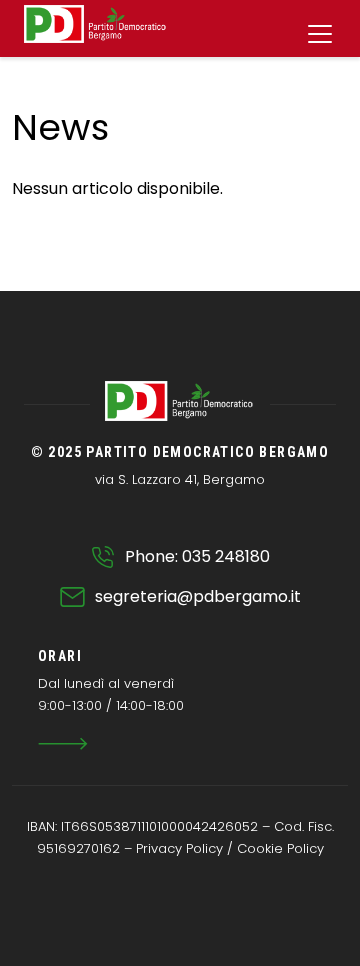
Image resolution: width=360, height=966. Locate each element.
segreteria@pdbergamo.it (198, 596)
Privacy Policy (179, 848)
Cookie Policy (280, 848)
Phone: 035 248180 (197, 556)
